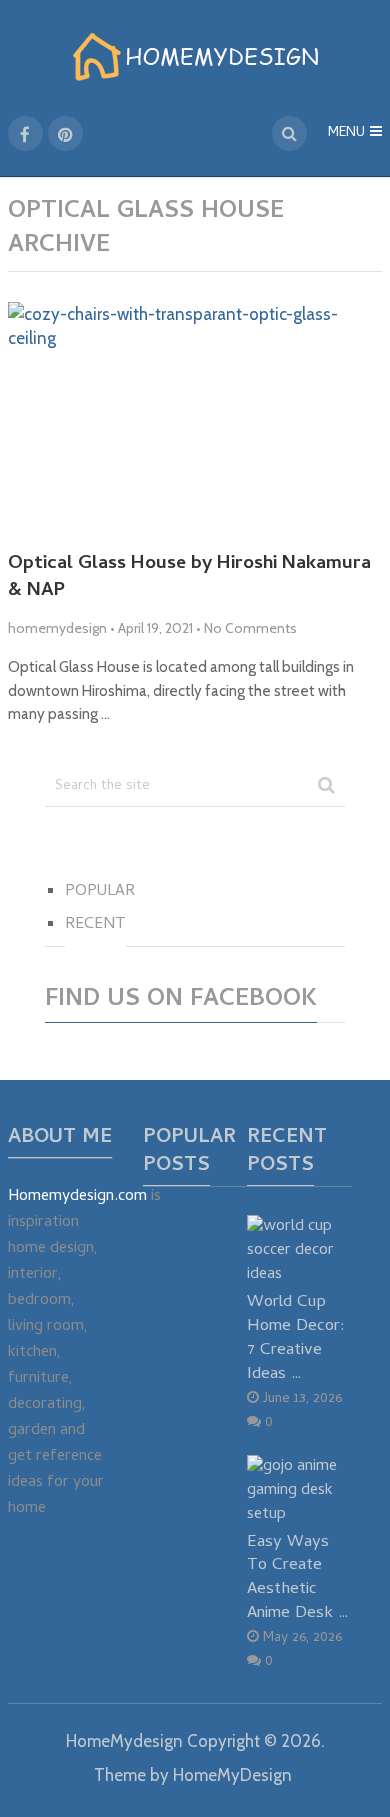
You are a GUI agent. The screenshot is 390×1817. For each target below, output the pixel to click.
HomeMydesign (124, 1741)
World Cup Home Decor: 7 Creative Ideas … (296, 1338)
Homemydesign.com (77, 1197)
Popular (100, 892)
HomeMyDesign (232, 1775)
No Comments (250, 628)
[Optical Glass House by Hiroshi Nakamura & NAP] (195, 419)
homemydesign (57, 628)
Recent (95, 925)
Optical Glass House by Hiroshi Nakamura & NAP (189, 578)
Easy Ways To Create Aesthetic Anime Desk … (298, 1578)
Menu (346, 133)
